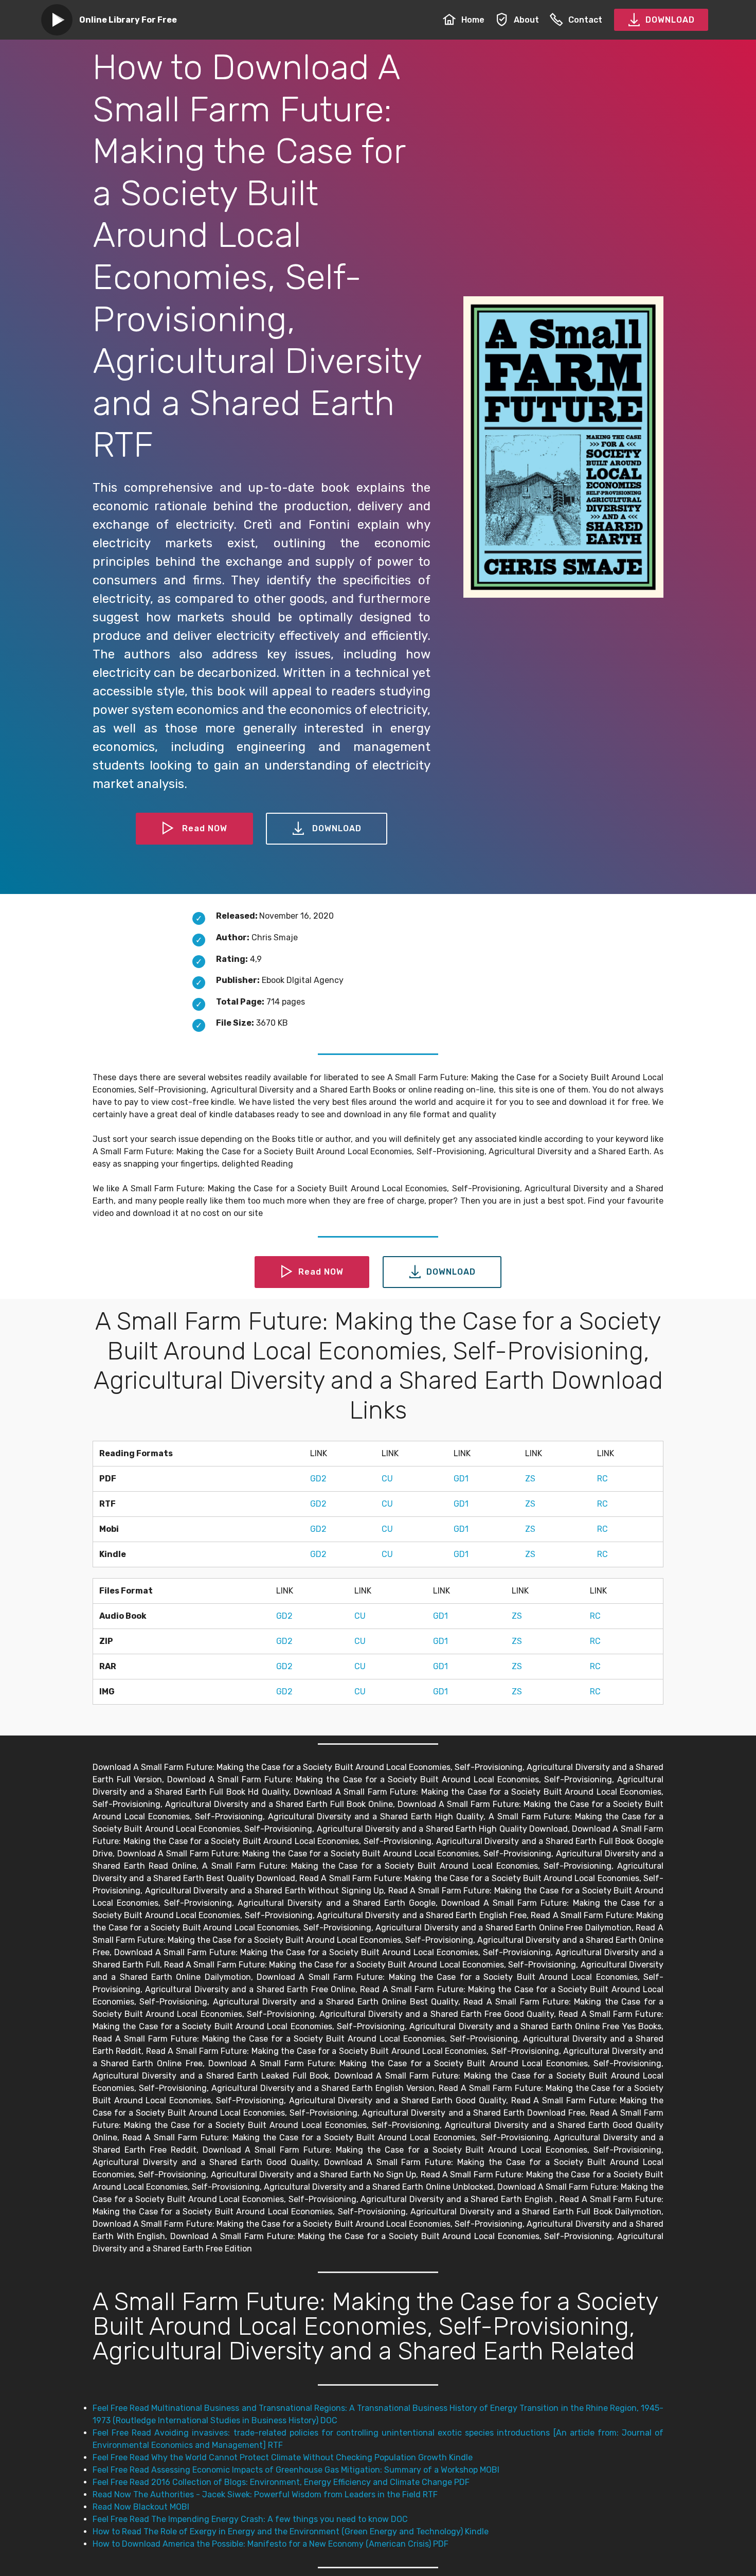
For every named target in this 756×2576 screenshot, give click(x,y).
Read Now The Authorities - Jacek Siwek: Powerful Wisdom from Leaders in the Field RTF (265, 2494)
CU (387, 1479)
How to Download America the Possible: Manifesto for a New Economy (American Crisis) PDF (271, 2544)
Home (473, 20)
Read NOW (205, 828)
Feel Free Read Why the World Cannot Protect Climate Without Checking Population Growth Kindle (283, 2457)
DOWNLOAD (670, 20)
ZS (530, 1479)
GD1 (461, 1479)
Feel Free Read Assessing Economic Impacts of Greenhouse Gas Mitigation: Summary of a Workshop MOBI (296, 2470)
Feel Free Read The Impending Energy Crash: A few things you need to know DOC (250, 2519)
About (526, 20)
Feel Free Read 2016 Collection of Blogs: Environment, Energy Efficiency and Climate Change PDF (281, 2482)
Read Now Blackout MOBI (141, 2507)
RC (602, 1479)
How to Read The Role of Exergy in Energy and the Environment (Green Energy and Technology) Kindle (291, 2532)
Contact (585, 20)
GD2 (318, 1479)
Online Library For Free (128, 20)
